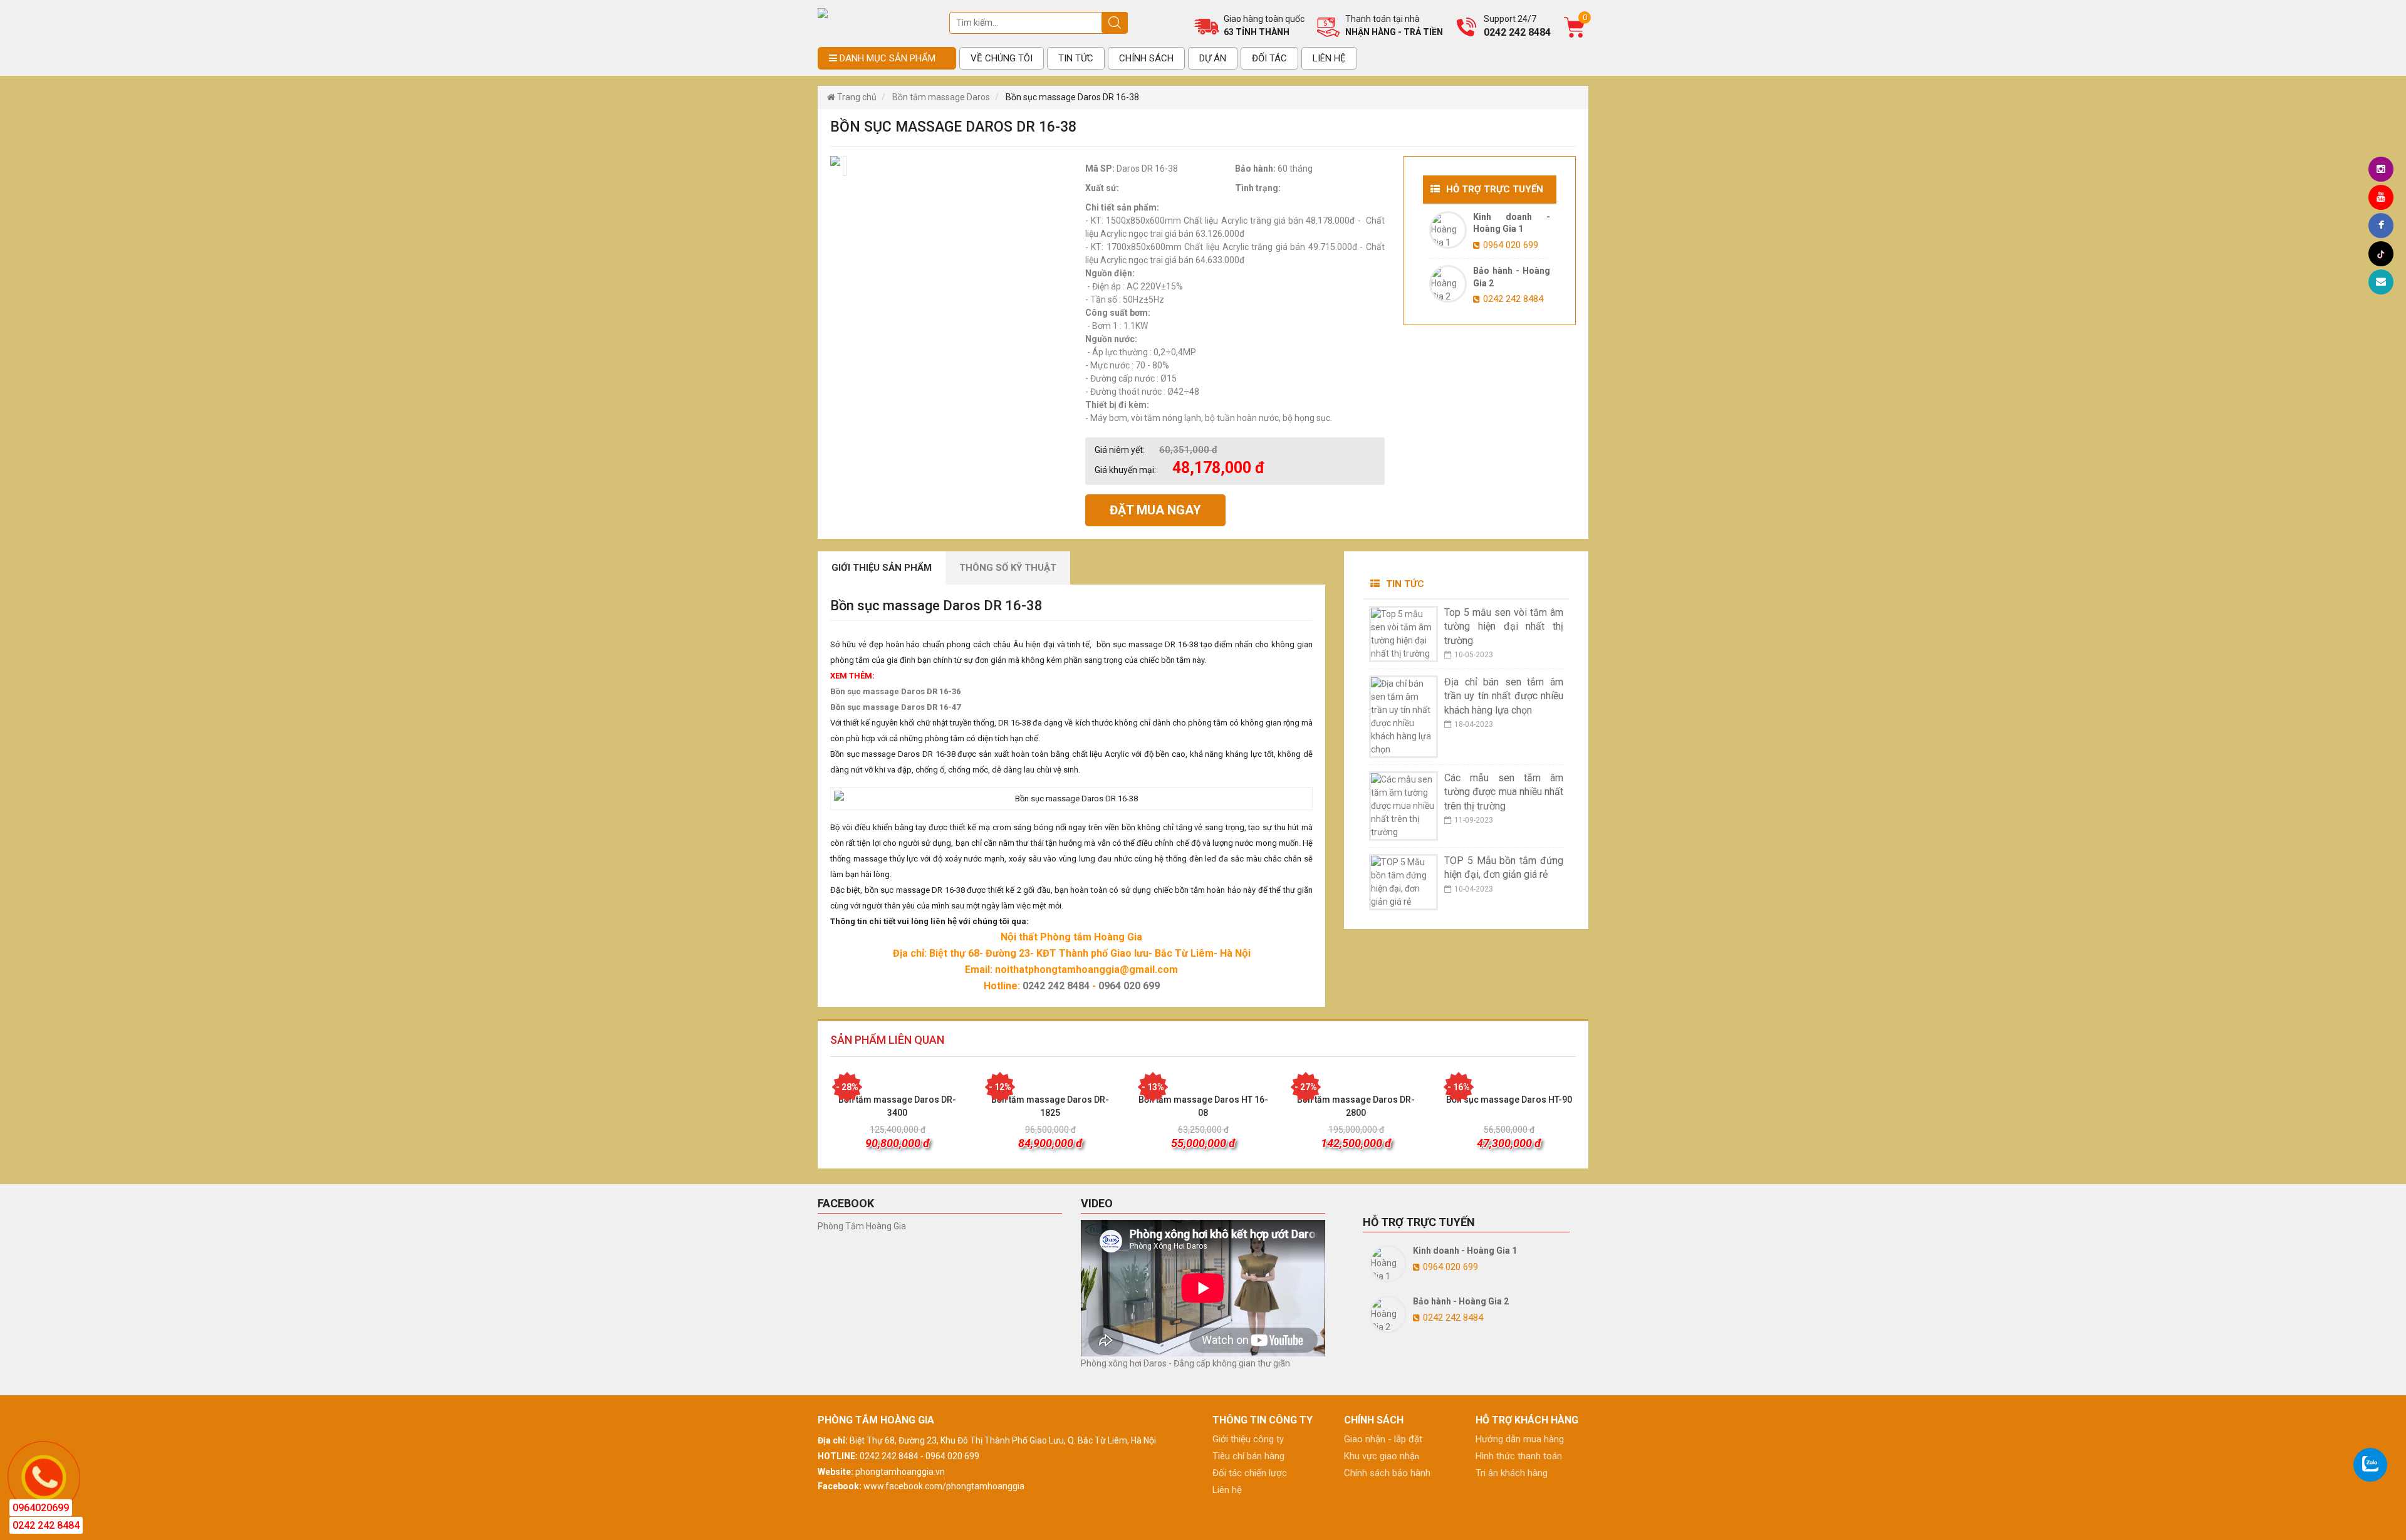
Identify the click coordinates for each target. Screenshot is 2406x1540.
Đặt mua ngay (1155, 510)
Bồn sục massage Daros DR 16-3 (893, 691)
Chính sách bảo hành (1387, 1473)
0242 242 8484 (1056, 986)
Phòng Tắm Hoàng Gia (862, 1226)
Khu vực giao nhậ (1379, 1456)
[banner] (823, 13)
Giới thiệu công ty (1248, 1439)
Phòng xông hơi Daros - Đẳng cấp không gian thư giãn (1185, 1363)
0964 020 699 (1129, 986)
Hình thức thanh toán (1519, 1456)
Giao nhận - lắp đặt (1383, 1439)
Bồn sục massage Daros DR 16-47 (895, 707)
